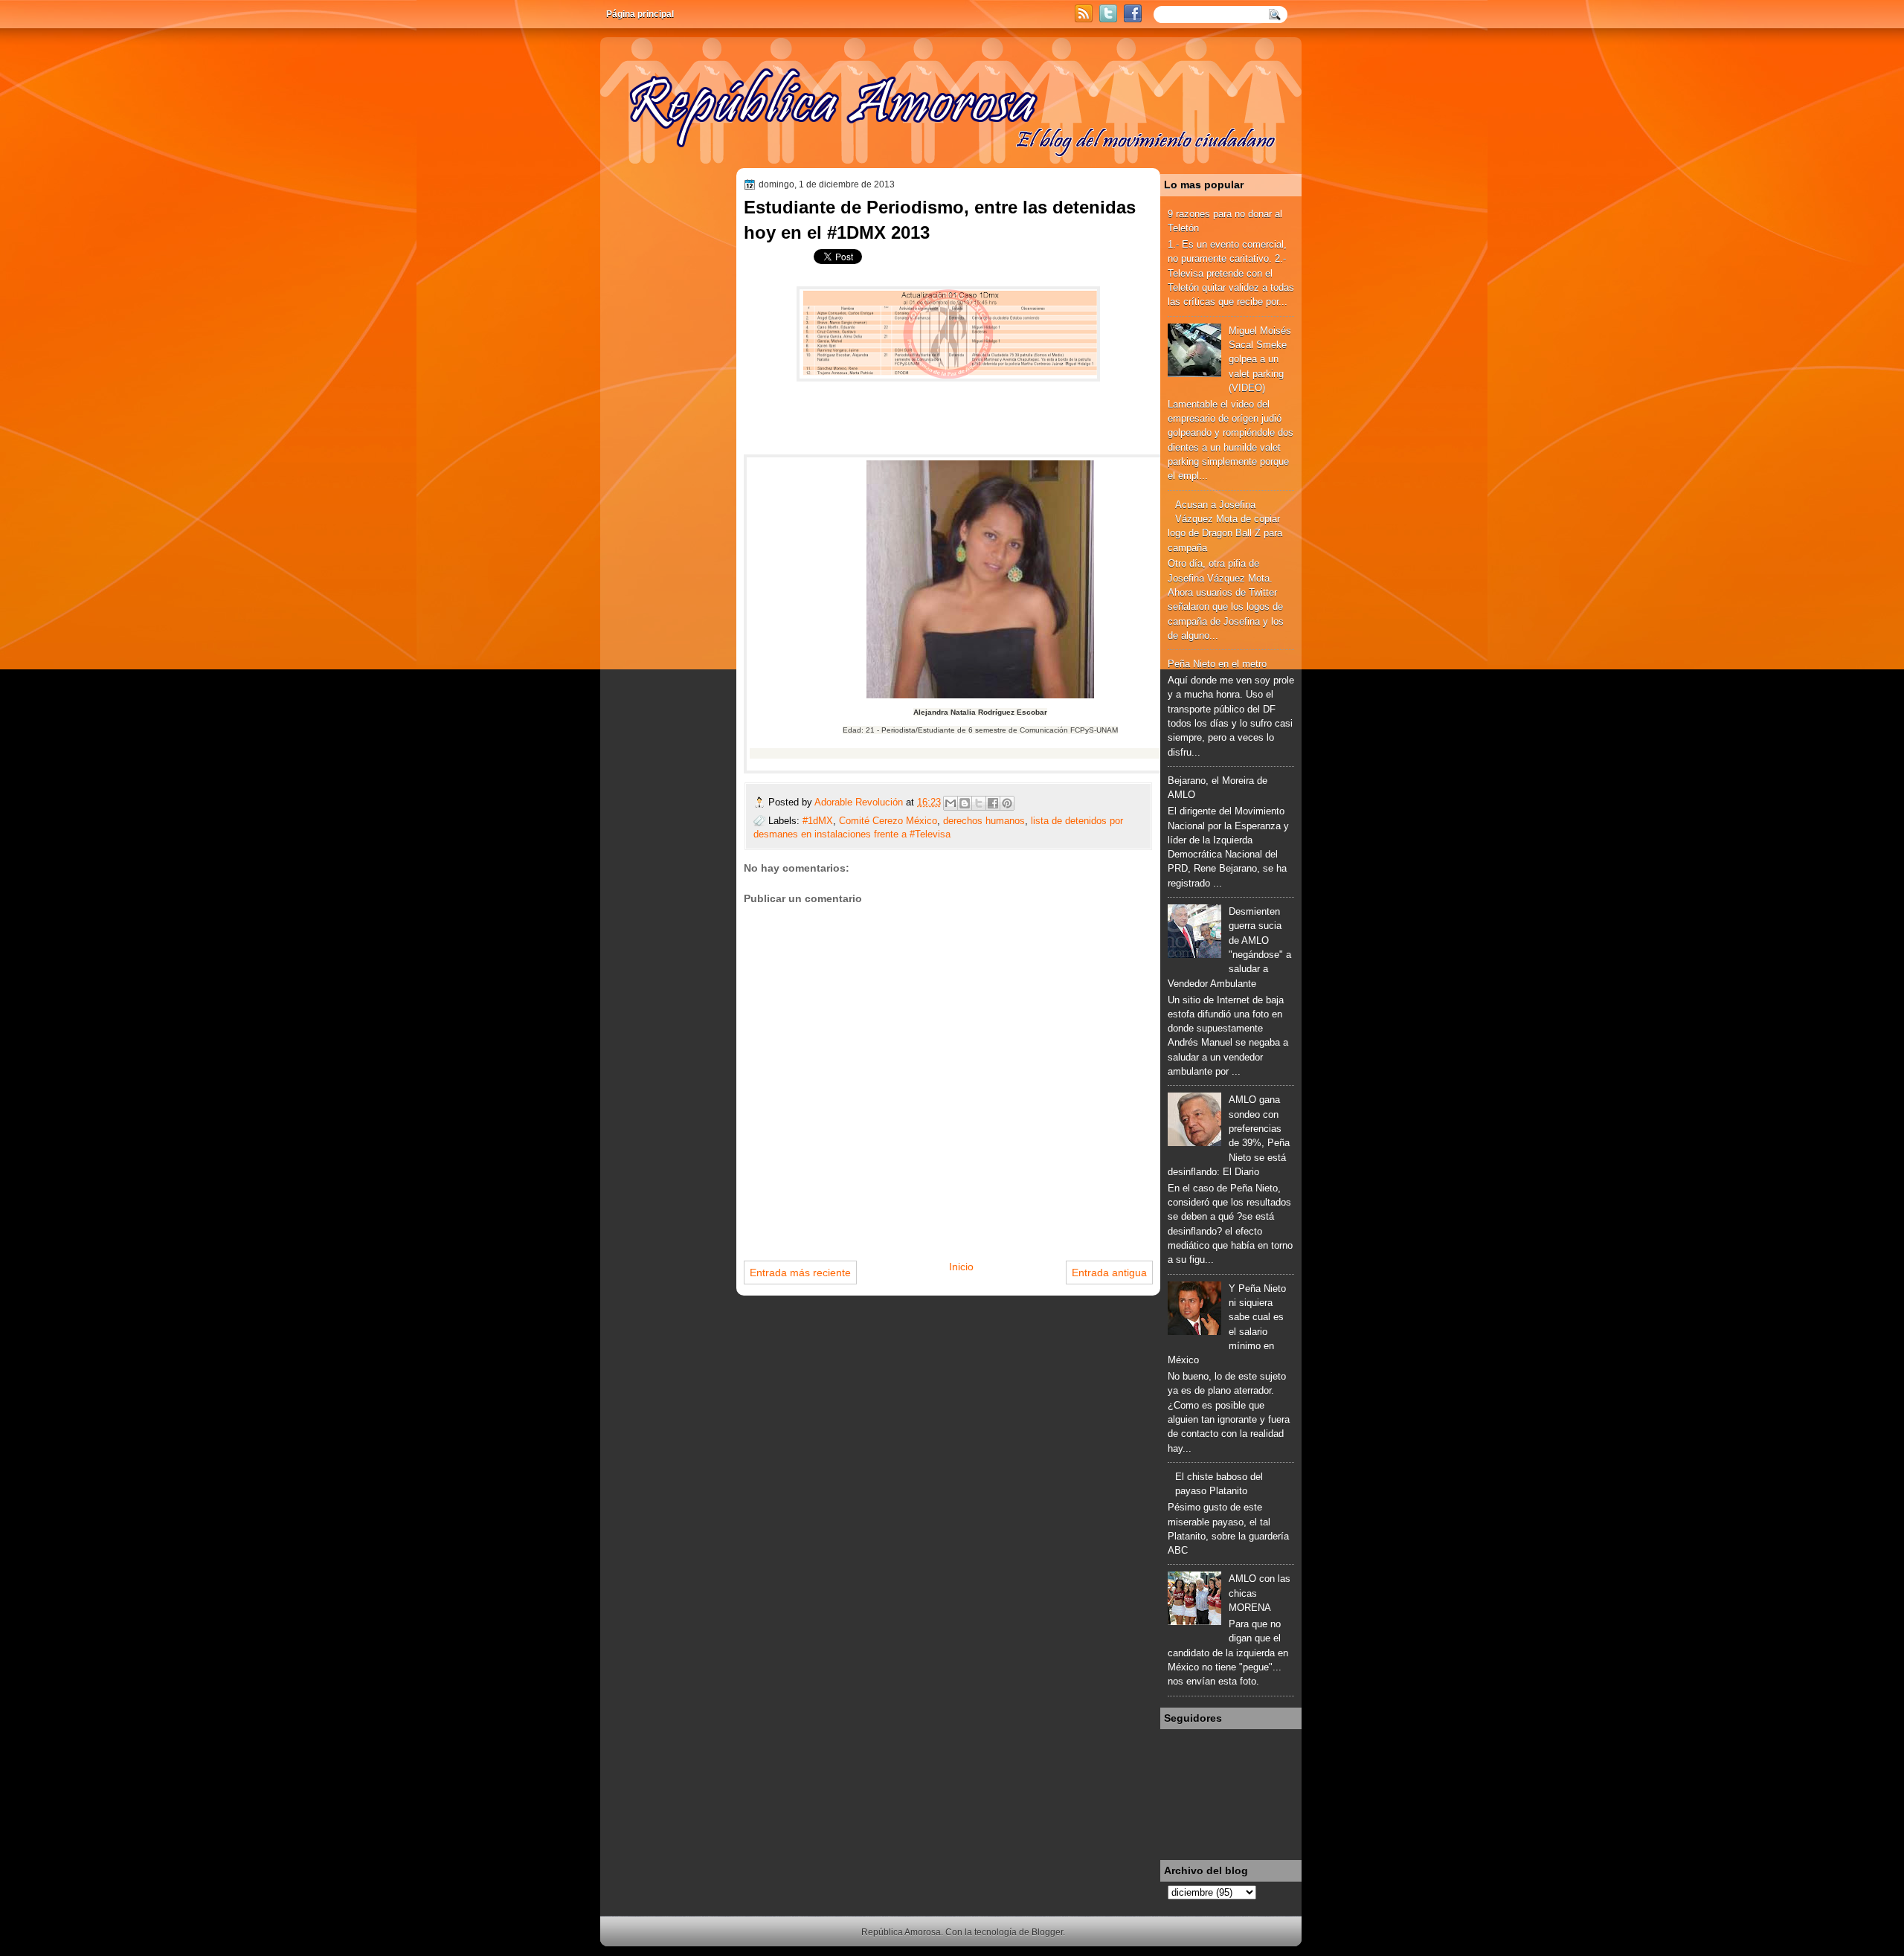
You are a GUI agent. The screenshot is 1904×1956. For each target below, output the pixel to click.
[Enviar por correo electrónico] (951, 803)
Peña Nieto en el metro (1217, 664)
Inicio (961, 1267)
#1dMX (818, 821)
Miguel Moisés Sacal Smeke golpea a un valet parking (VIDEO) (1260, 359)
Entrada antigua (1109, 1273)
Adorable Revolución (860, 802)
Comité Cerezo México (888, 821)
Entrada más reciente (800, 1273)
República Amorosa (901, 1932)
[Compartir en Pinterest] (1007, 803)
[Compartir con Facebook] (993, 803)
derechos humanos (984, 821)
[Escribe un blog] (965, 803)
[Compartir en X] (979, 803)
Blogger (1047, 1932)
